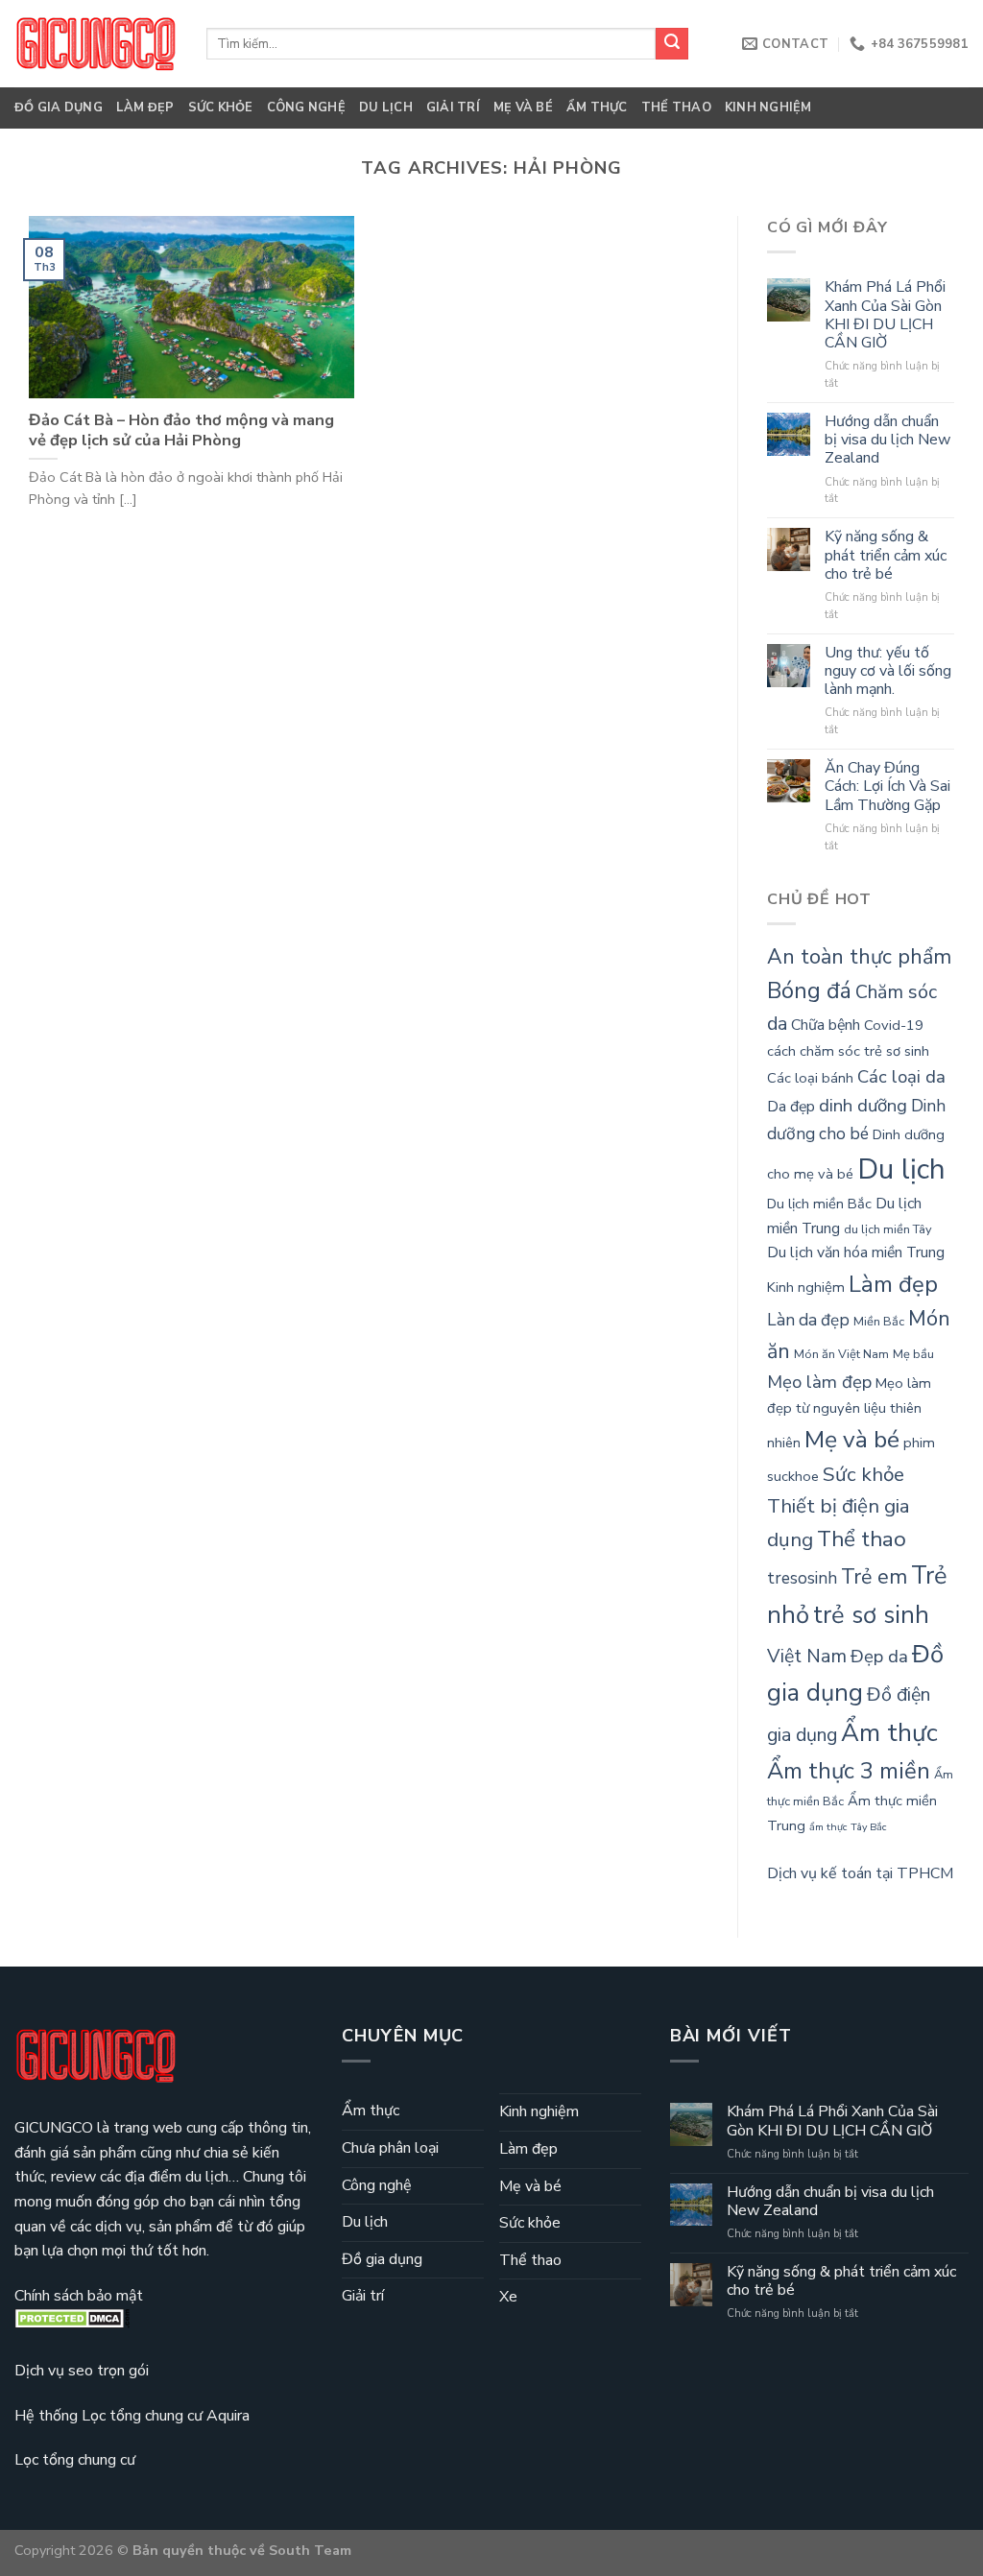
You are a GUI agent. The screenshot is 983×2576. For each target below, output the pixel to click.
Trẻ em (874, 1577)
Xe (508, 2297)
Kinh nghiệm (768, 107)
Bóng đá (809, 990)
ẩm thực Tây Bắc (848, 1827)
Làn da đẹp (808, 1320)
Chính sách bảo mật (79, 2296)
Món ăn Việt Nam (841, 1354)
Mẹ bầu (913, 1354)
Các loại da (901, 1077)
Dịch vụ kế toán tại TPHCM (860, 1873)
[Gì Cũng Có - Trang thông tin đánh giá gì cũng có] (96, 44)
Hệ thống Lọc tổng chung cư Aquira (132, 2416)
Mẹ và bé (523, 107)
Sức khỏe (221, 107)
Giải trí (453, 107)
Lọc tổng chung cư (75, 2460)
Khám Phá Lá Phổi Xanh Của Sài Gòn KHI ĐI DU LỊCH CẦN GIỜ (885, 315)
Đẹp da (879, 1657)
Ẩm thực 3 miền (849, 1771)
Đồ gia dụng (59, 107)
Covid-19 (894, 1025)
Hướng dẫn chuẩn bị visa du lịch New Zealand (887, 441)
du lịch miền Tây (888, 1229)
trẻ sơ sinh (871, 1615)
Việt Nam (807, 1656)
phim (919, 1443)
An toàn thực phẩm (859, 957)
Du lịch (386, 107)
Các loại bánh (810, 1078)
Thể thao (676, 107)
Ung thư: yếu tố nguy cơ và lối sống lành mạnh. (888, 672)
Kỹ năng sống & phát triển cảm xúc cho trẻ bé (886, 556)
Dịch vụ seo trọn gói (82, 2371)
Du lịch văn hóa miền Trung (856, 1252)
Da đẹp (791, 1107)
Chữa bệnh (826, 1025)
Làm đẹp (145, 107)
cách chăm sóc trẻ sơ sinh (848, 1051)
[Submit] (672, 44)
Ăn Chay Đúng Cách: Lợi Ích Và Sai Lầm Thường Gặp (887, 787)
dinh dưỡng (863, 1106)
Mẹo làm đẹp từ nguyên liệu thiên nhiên (849, 1413)
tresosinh (802, 1578)
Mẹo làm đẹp (819, 1382)
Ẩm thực (597, 107)
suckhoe (793, 1476)
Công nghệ (306, 107)
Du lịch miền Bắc (819, 1204)
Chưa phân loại (390, 2148)
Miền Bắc (879, 1322)
